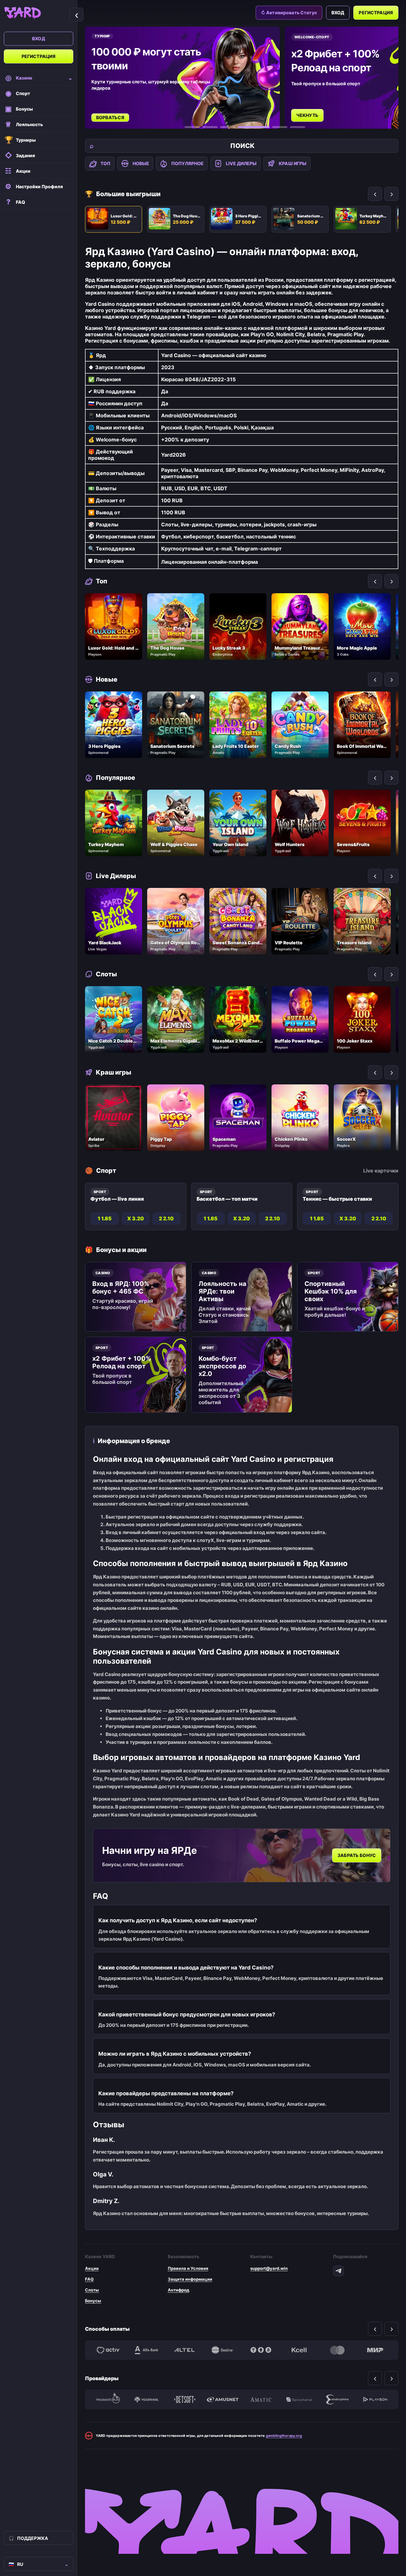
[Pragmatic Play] (108, 2399)
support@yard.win (269, 2268)
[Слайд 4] (246, 127)
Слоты (92, 2290)
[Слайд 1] (192, 127)
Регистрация (39, 56)
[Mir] (375, 2350)
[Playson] (375, 2399)
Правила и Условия (188, 2268)
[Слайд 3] (228, 127)
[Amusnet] (223, 2399)
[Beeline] (223, 2350)
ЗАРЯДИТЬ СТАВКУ (319, 109)
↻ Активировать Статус (289, 13)
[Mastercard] (337, 2350)
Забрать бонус (357, 1856)
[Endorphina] (337, 2399)
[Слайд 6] (298, 127)
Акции (92, 2268)
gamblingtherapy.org (284, 2436)
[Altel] (185, 2350)
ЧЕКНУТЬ (108, 115)
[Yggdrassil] (146, 2399)
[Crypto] (261, 2350)
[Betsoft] (185, 2399)
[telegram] (338, 2271)
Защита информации (190, 2279)
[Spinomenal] (299, 2399)
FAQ (89, 2279)
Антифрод (179, 2290)
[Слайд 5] (272, 127)
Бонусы (93, 2301)
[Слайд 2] (210, 127)
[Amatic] (261, 2399)
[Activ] (108, 2350)
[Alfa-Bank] (146, 2350)
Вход (39, 39)
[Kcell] (299, 2350)
